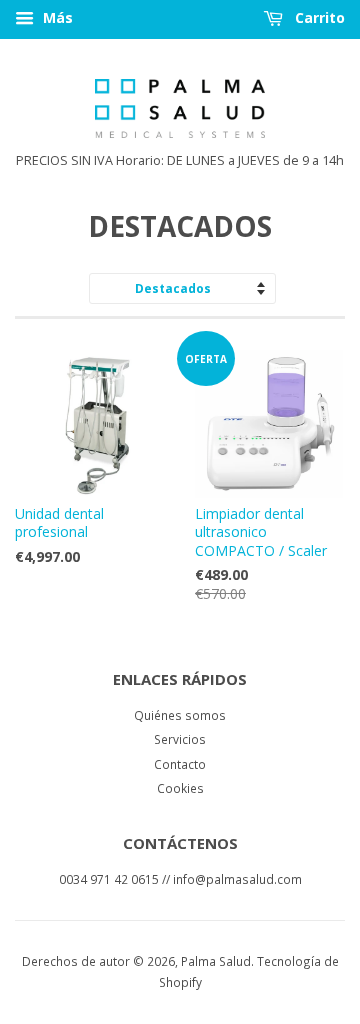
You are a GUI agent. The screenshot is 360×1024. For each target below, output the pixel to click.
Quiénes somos (180, 715)
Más (56, 17)
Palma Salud (216, 961)
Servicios (180, 739)
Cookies (180, 788)
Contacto (180, 764)
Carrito (318, 17)
